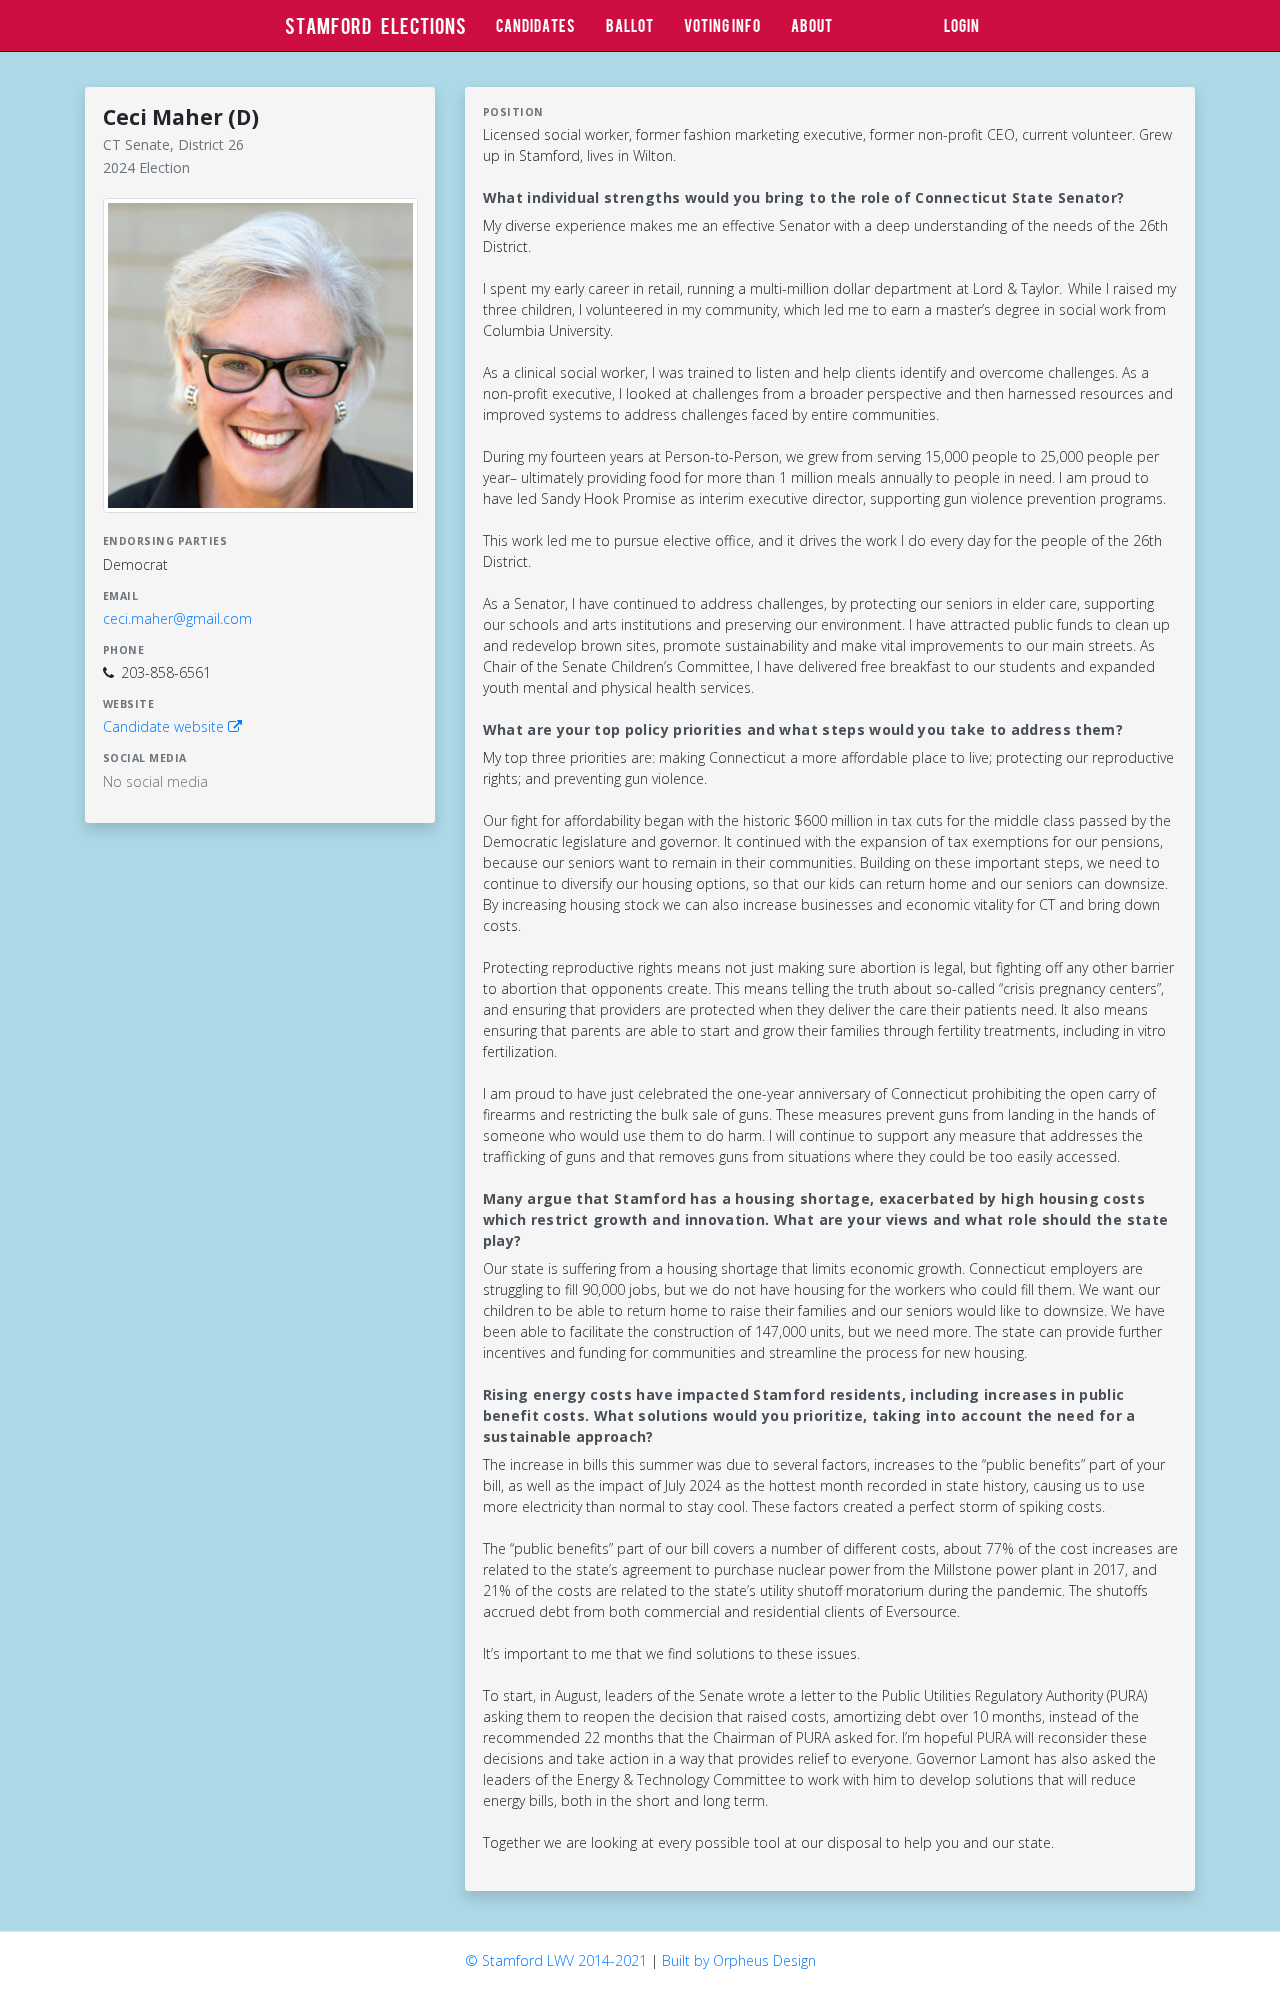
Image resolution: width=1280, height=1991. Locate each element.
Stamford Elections (376, 25)
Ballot (630, 25)
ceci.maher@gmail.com (177, 618)
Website (129, 704)
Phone (124, 650)
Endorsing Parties (165, 541)
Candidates (536, 25)
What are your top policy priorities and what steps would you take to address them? (803, 729)
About (812, 25)
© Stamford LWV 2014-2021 (556, 1960)
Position (513, 112)
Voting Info (722, 25)
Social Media (145, 758)
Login (962, 25)
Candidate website (165, 726)
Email (121, 596)
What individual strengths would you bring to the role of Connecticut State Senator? (804, 197)
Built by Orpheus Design (739, 1960)
